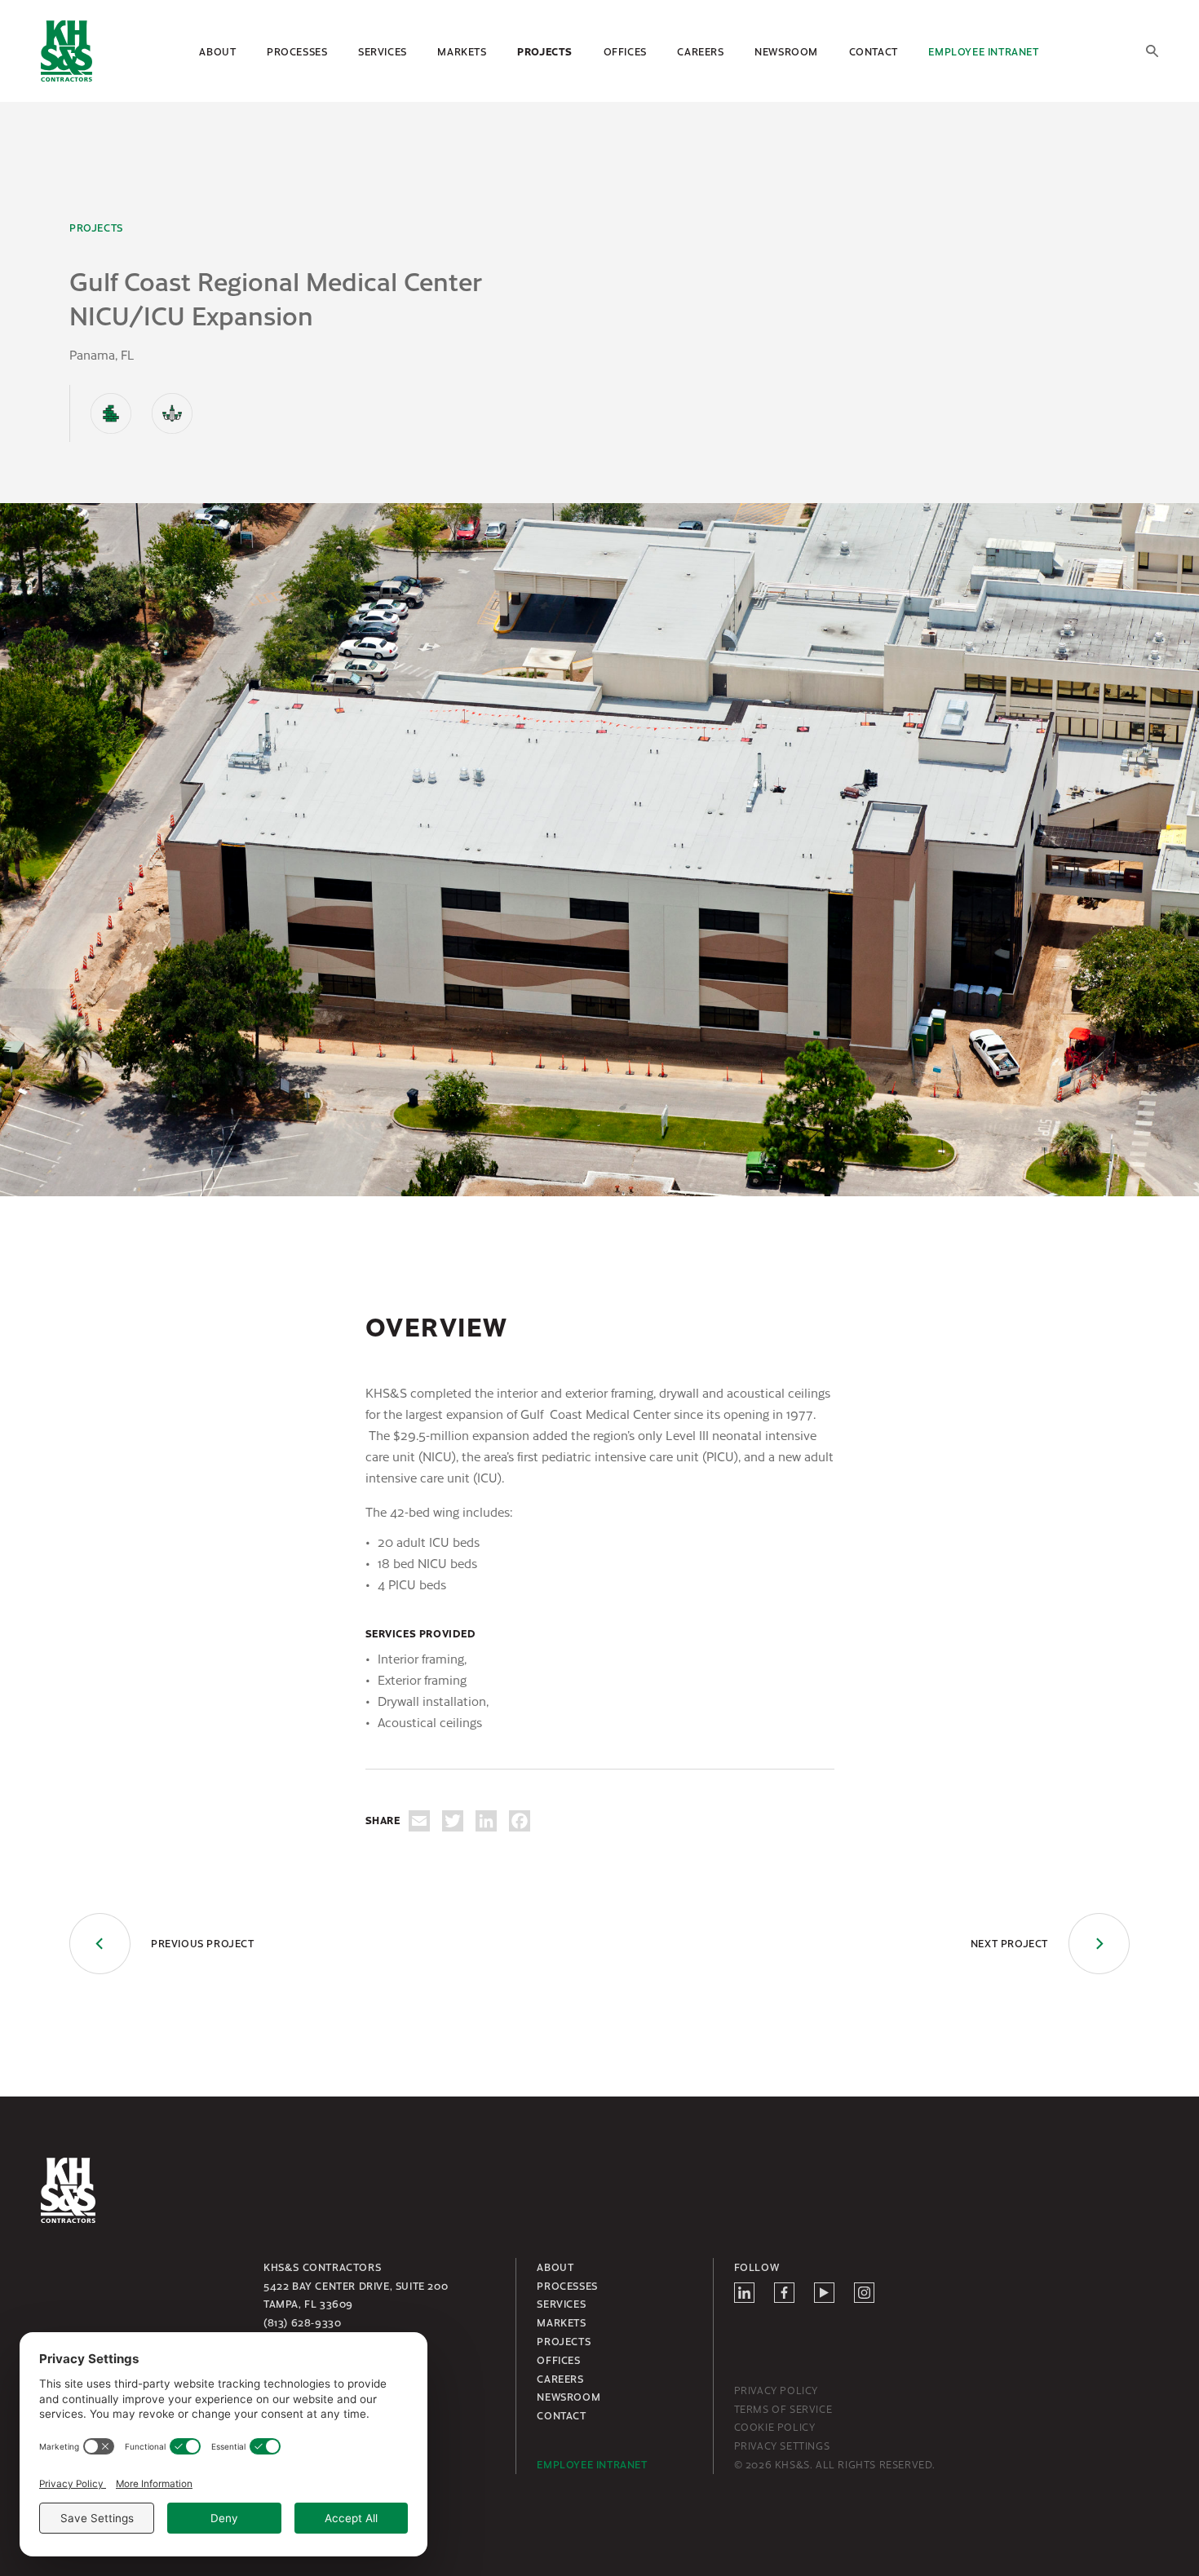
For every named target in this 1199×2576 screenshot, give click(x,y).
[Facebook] (520, 1821)
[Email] (419, 1821)
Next (1009, 1943)
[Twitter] (453, 1821)
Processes (297, 51)
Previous (203, 1943)
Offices (625, 51)
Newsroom (786, 51)
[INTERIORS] (172, 413)
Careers (700, 51)
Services (383, 51)
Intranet (983, 51)
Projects (545, 51)
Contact (874, 51)
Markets (462, 51)
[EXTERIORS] (111, 413)
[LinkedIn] (486, 1821)
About (217, 51)
